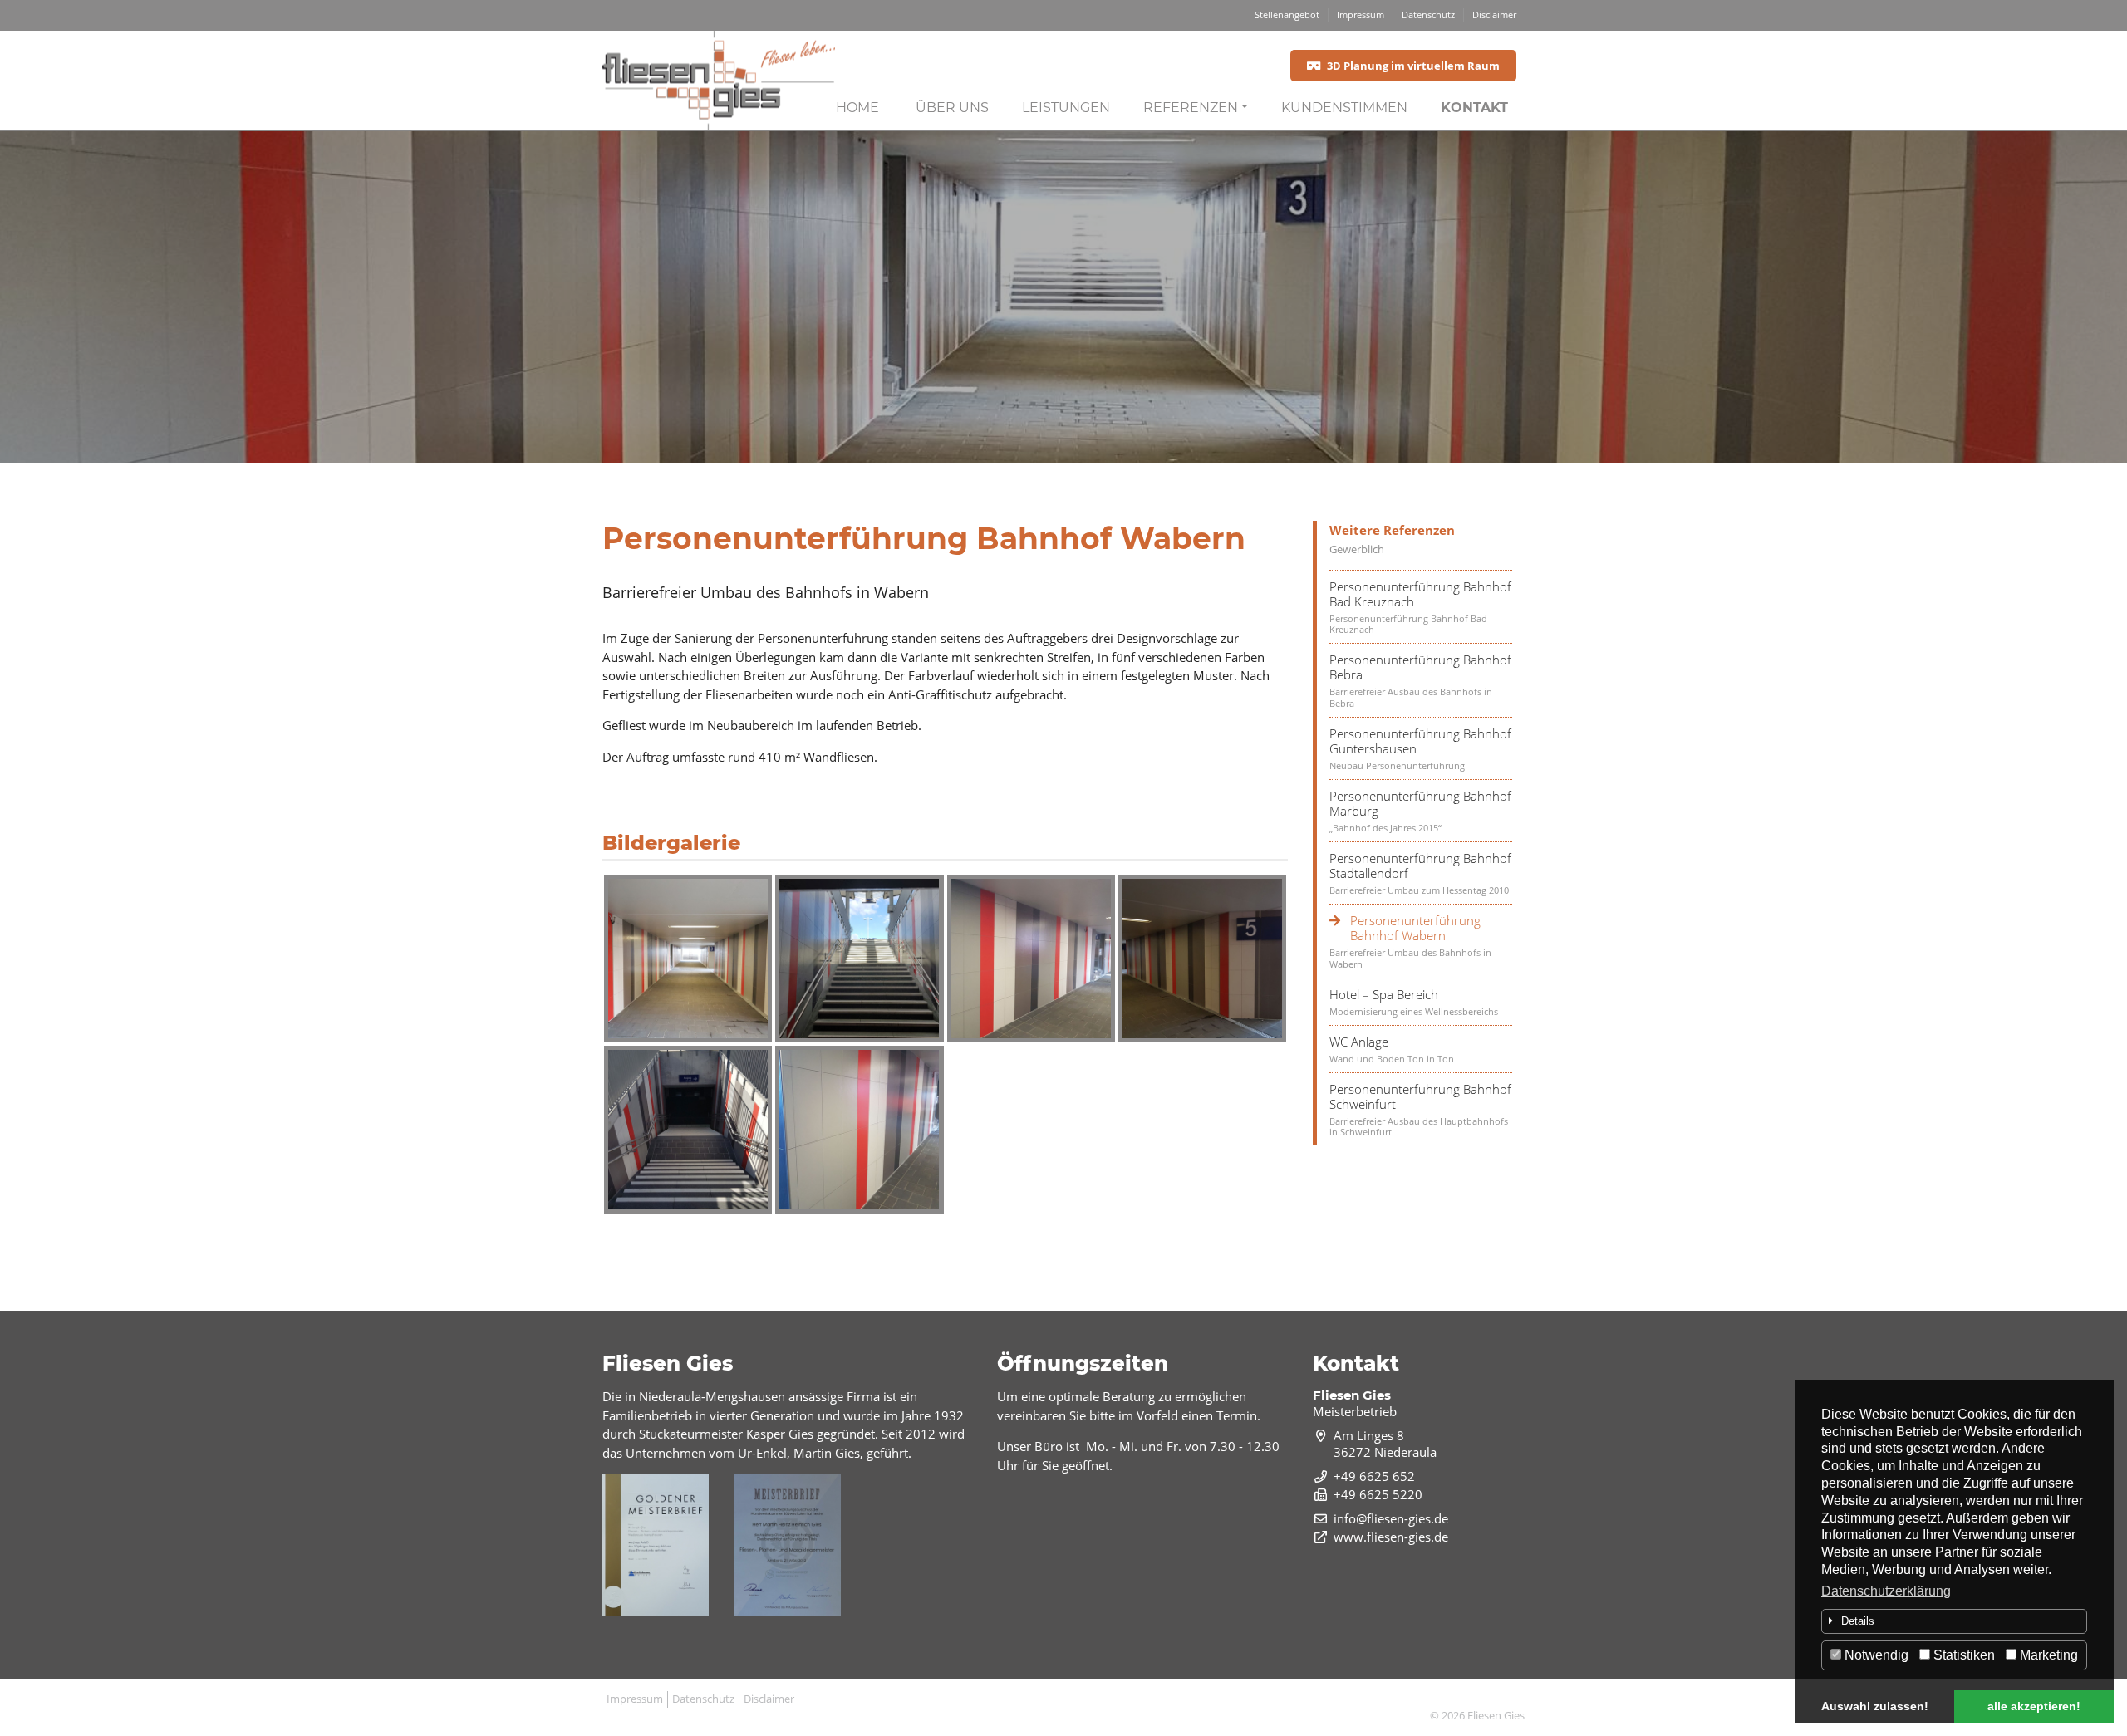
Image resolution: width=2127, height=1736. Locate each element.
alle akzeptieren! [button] (2034, 1706)
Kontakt (1474, 108)
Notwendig (1875, 1655)
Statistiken (1962, 1655)
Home (857, 108)
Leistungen (1066, 108)
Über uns (952, 108)
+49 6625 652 (1374, 1476)
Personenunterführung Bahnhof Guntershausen (1420, 741)
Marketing (2047, 1655)
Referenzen (1191, 108)
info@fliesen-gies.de (1391, 1518)
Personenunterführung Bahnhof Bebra (1420, 667)
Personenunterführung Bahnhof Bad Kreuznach (1420, 594)
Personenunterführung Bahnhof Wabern (1415, 928)
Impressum (1361, 15)
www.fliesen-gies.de (1391, 1537)
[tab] (1954, 1621)
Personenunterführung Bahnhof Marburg (1420, 803)
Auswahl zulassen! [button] (1875, 1706)
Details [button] (1858, 1621)
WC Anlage (1359, 1042)
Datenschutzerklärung (1886, 1591)
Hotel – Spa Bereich (1384, 994)
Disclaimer (1494, 15)
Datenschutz (1428, 15)
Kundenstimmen (1344, 108)
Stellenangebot (1287, 15)
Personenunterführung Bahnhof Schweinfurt (1420, 1096)
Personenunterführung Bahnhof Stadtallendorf (1420, 866)
